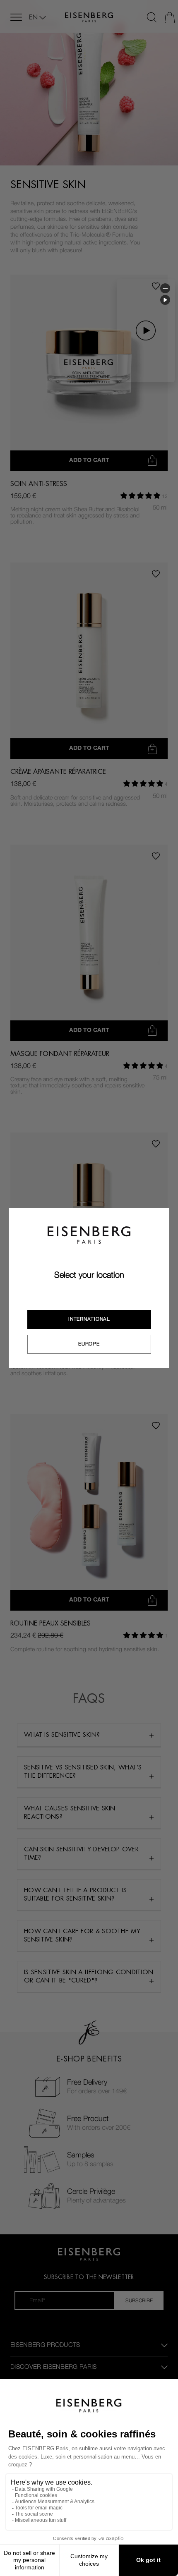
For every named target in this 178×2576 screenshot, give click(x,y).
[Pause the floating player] (165, 300)
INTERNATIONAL (89, 1319)
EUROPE (89, 1344)
